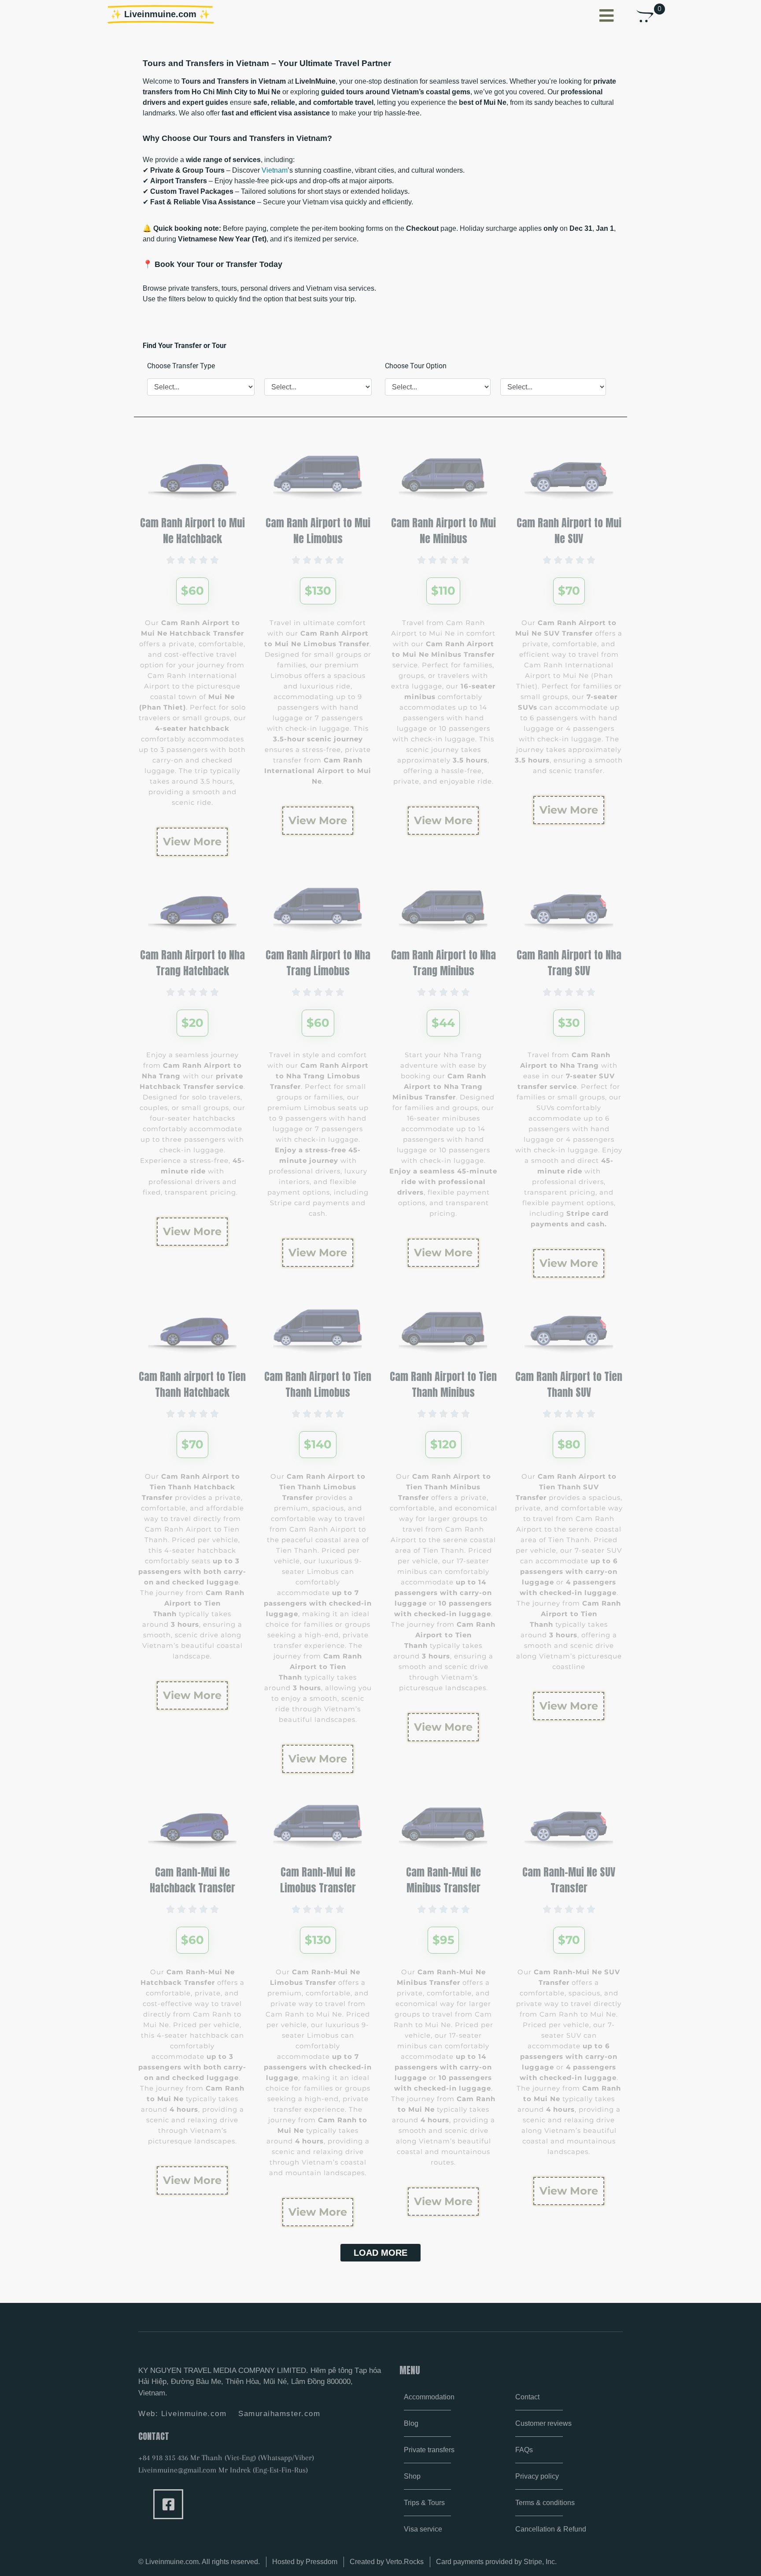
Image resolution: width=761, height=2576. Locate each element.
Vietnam (275, 170)
